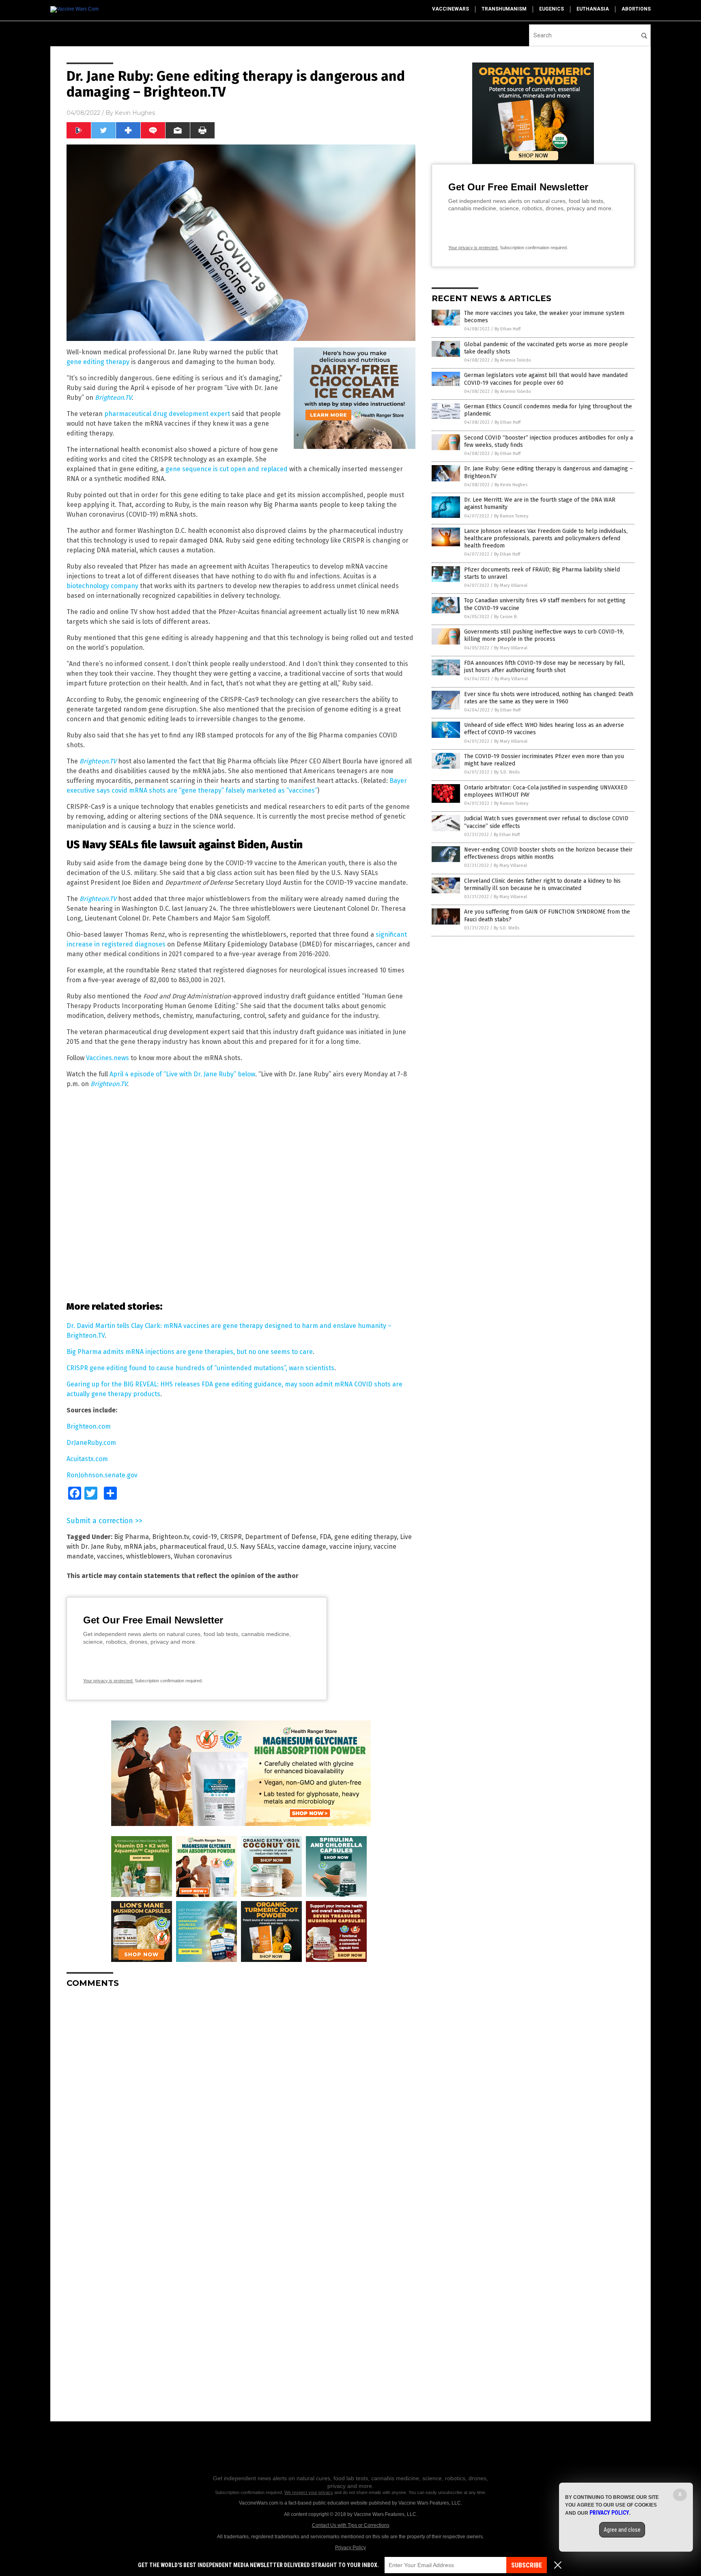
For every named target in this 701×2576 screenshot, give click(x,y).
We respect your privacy (309, 2492)
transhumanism (504, 9)
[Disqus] (241, 2096)
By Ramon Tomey (511, 516)
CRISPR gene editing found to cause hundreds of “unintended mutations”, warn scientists (200, 1368)
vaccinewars (450, 9)
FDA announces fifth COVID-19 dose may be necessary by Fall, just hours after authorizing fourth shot (544, 667)
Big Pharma (131, 1537)
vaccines (110, 1556)
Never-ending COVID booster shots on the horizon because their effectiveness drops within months (548, 853)
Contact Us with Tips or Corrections (351, 2525)
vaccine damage (302, 1547)
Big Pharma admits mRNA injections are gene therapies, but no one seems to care (190, 1352)
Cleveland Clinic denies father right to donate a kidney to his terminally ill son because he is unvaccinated (542, 885)
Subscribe (527, 2565)
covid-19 (205, 1537)
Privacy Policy (350, 2548)
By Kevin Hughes (511, 485)
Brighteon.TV (113, 398)
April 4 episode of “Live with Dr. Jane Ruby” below (182, 1074)
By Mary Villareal (511, 585)
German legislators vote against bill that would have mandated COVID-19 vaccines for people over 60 (546, 379)
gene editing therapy (98, 362)
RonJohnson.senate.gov (102, 1475)
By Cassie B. (506, 617)
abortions (636, 9)
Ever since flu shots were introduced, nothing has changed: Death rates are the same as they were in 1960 (549, 698)
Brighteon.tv (171, 1537)
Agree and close (622, 2530)
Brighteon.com (89, 1426)
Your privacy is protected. (108, 1681)
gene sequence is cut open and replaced (227, 469)
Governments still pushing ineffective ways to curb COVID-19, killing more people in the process (544, 635)
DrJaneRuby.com (91, 1443)
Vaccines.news (108, 1058)
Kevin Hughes (135, 113)
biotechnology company (103, 586)
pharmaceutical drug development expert (168, 414)
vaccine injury (350, 1547)
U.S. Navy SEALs (251, 1547)
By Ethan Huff (507, 329)
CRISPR (231, 1537)
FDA (325, 1537)
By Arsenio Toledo (513, 360)
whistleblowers (148, 1556)
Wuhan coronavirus (203, 1556)
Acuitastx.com (87, 1459)
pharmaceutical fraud (192, 1547)
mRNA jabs (140, 1547)
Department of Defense (281, 1537)
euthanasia (593, 9)
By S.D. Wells (507, 772)
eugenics (552, 9)
